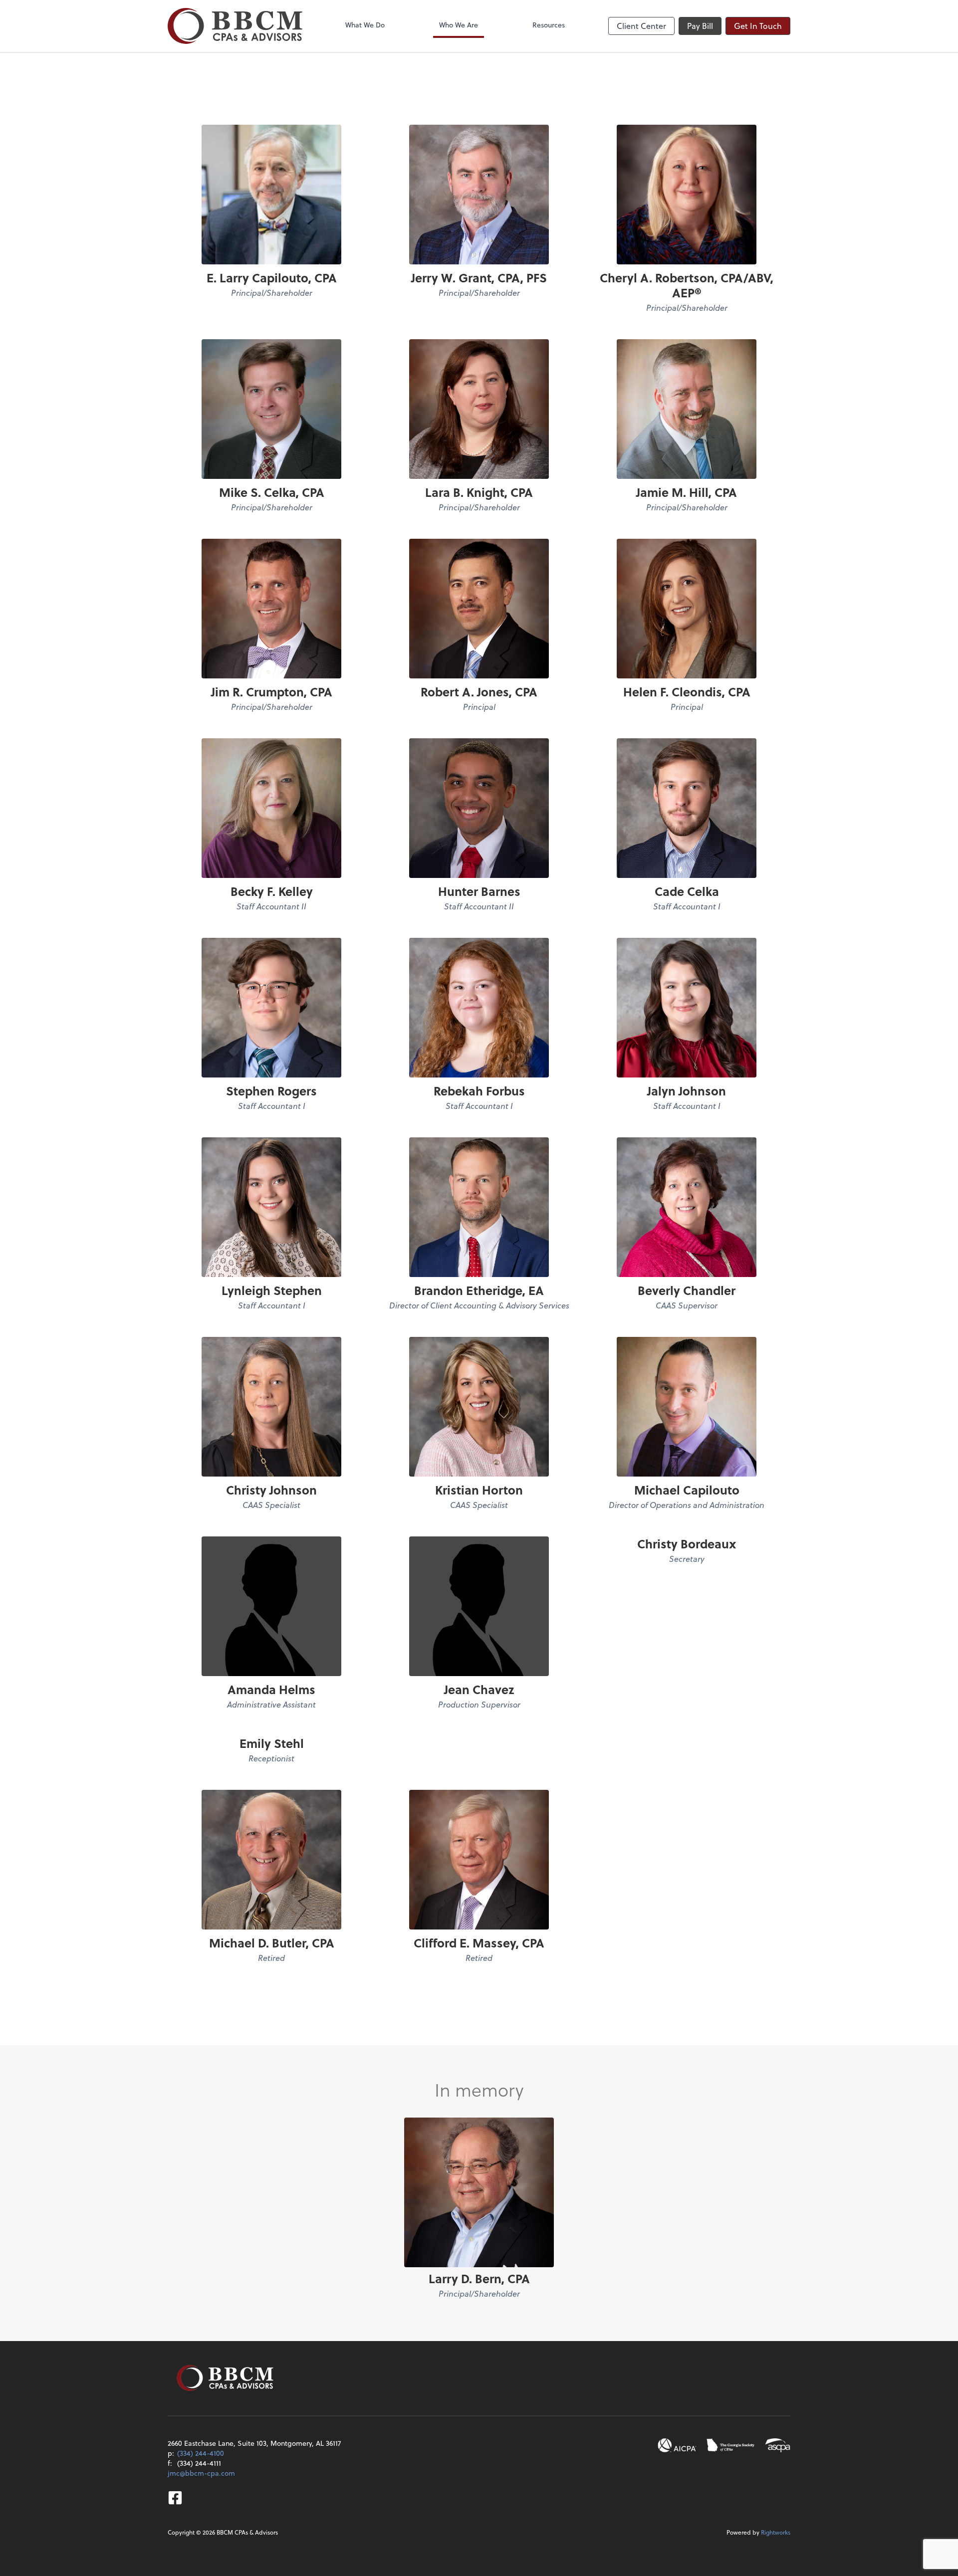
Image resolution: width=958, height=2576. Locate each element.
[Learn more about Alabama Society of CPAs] (778, 2445)
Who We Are (459, 25)
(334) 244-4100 (201, 2453)
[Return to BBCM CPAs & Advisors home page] (235, 26)
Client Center (641, 26)
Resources (549, 25)
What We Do (365, 25)
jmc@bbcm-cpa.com (201, 2473)
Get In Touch (758, 26)
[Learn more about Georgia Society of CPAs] (731, 2445)
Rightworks (776, 2532)
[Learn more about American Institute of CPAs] (677, 2445)
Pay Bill (700, 26)
